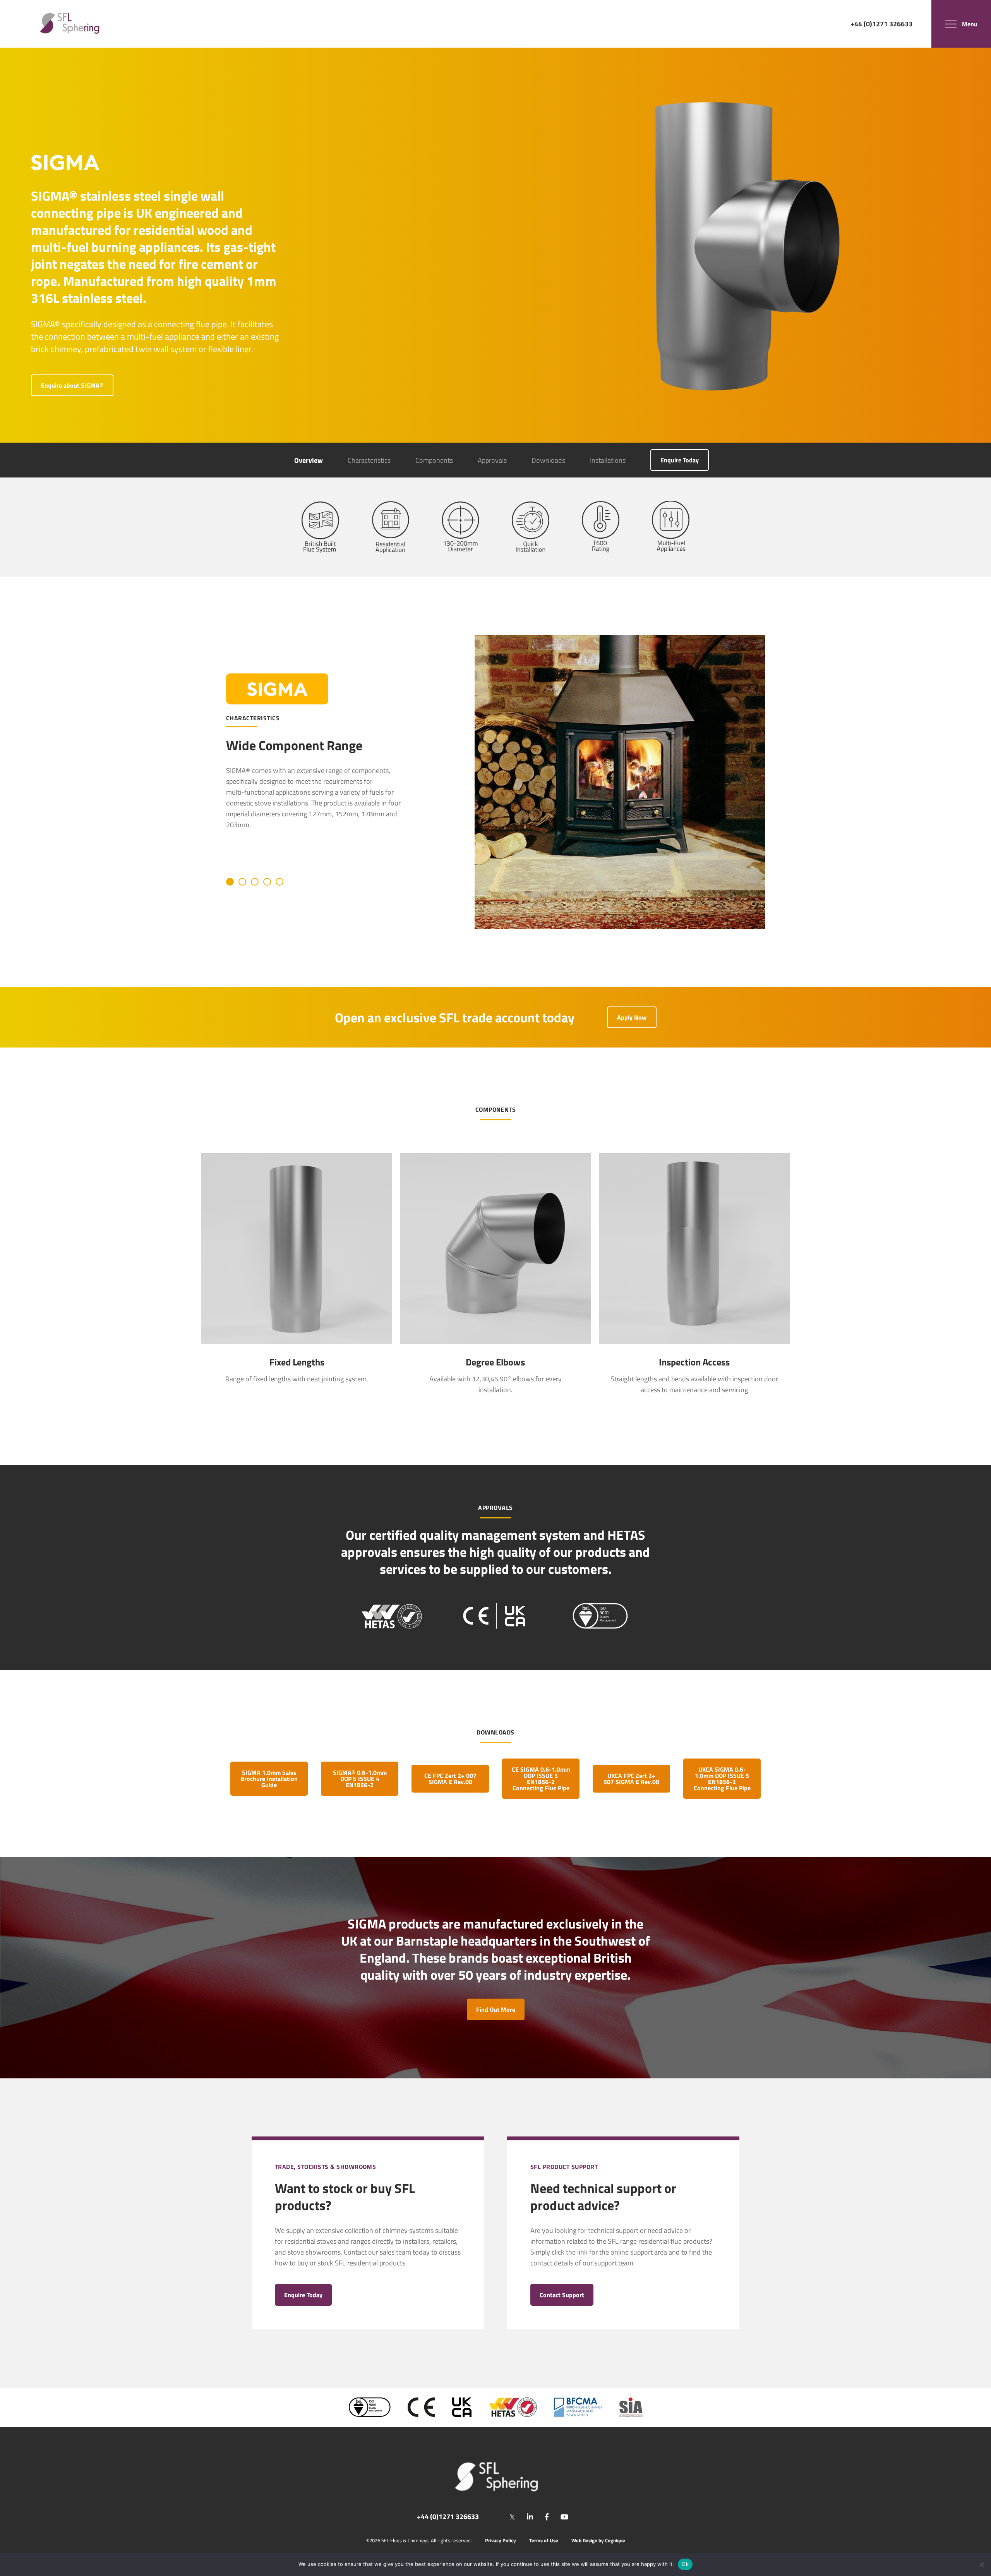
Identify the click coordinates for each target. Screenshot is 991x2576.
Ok (685, 2564)
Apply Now (632, 1017)
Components (434, 460)
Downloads (548, 460)
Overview (309, 460)
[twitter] (512, 2517)
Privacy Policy (501, 2541)
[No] (981, 2564)
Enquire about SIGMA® (72, 385)
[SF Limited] (70, 24)
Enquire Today (680, 460)
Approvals (492, 460)
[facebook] (547, 2517)
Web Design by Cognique (598, 2541)
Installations (608, 460)
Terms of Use (544, 2541)
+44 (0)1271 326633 (881, 23)
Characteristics (369, 460)
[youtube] (564, 2517)
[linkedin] (530, 2517)
